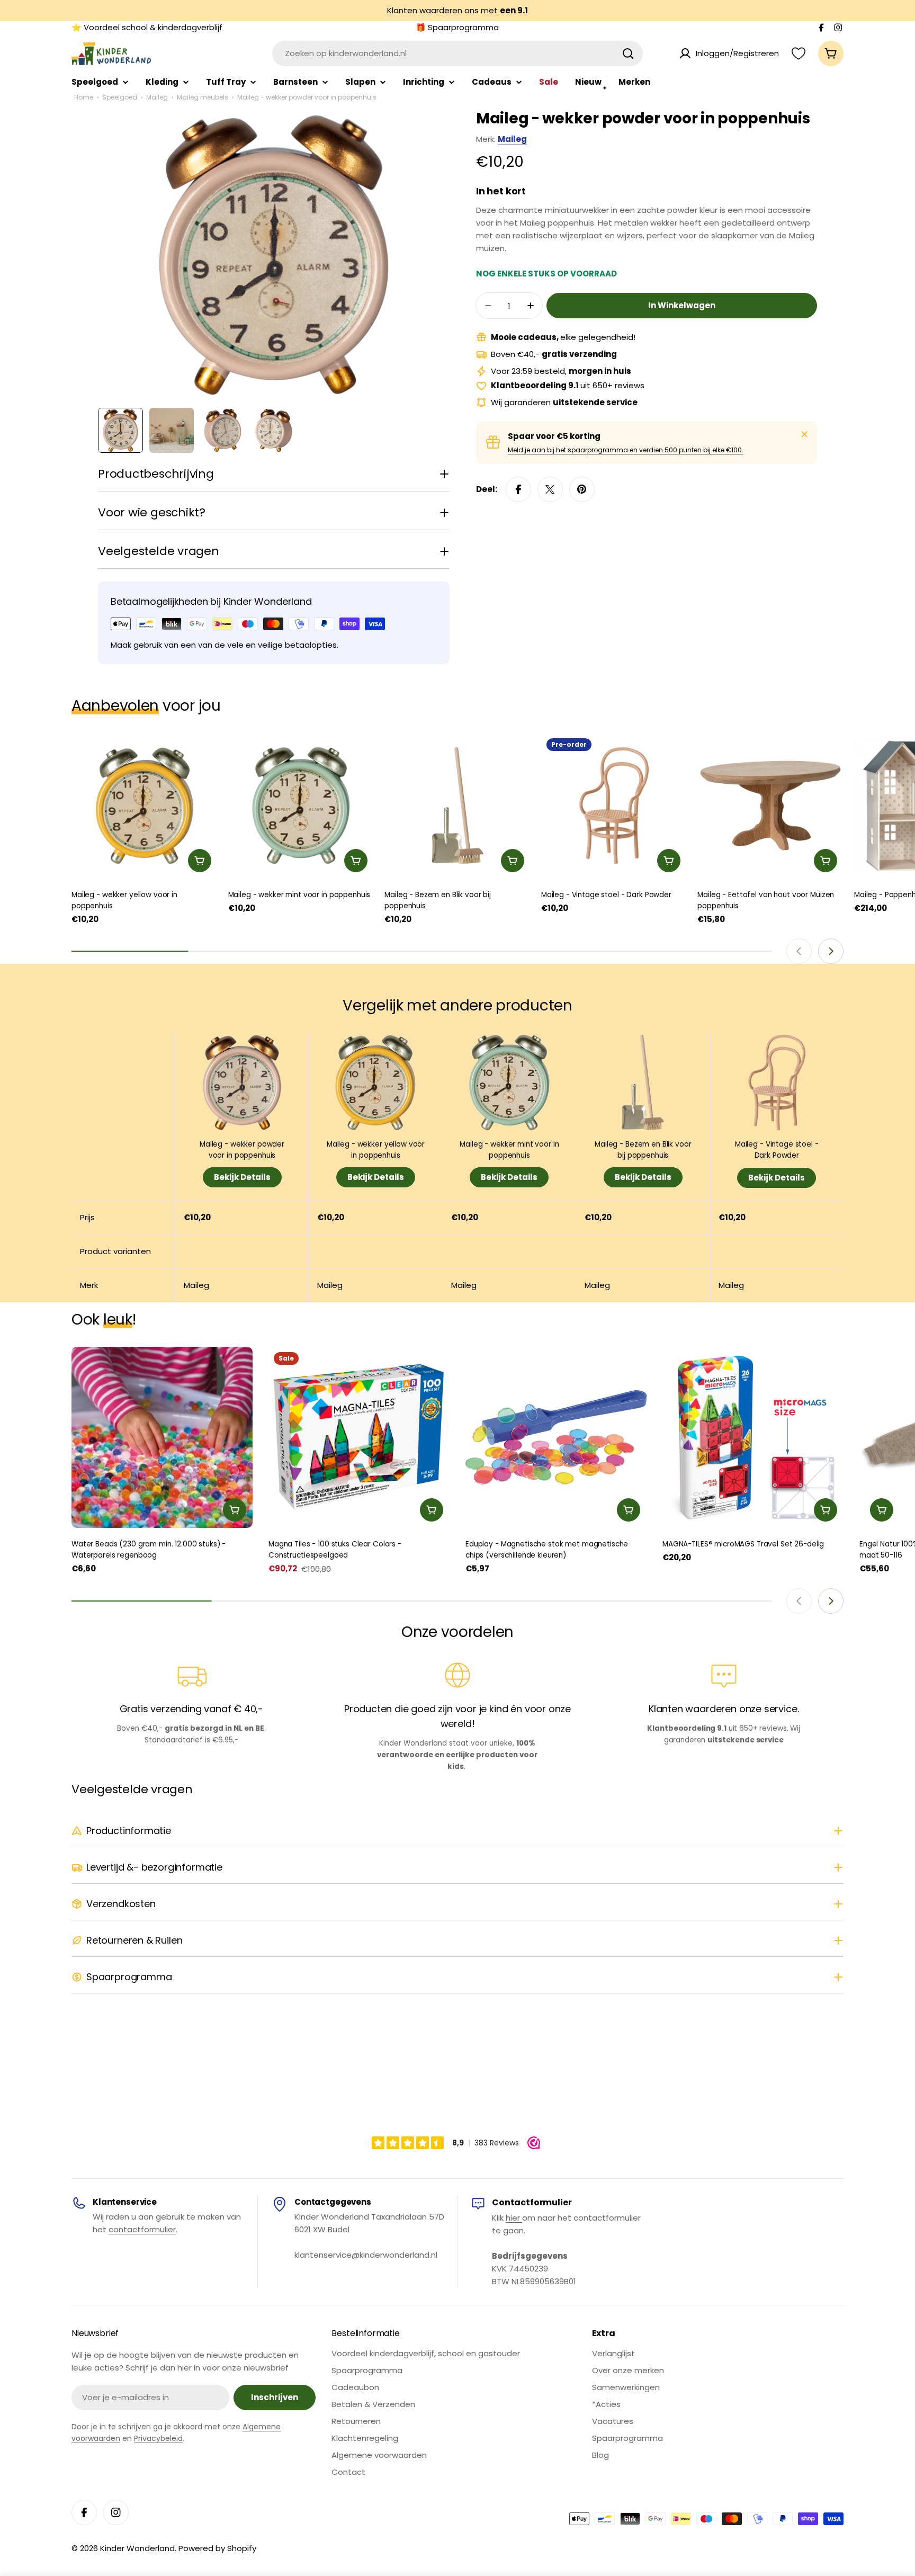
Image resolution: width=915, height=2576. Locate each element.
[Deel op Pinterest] (582, 489)
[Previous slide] (799, 951)
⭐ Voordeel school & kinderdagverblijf (147, 27)
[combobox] (457, 53)
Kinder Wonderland (137, 2548)
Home (84, 97)
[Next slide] (831, 951)
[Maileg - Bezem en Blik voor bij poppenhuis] (457, 806)
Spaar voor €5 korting (554, 436)
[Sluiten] (804, 434)
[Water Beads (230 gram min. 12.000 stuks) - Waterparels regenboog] (162, 1437)
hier (514, 2218)
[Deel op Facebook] (518, 489)
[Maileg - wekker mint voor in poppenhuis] (301, 806)
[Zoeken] (628, 53)
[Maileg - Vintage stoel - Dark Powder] (614, 806)
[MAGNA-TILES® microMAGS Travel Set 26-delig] (753, 1437)
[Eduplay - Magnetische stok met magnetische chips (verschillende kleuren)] (556, 1437)
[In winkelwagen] (200, 861)
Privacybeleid (158, 2438)
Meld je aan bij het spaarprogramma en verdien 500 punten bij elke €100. (626, 450)
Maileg (157, 97)
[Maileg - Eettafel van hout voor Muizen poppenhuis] (770, 806)
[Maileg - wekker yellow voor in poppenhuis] (145, 806)
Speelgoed (120, 97)
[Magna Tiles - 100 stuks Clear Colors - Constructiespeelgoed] (359, 1437)
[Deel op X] (550, 489)
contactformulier (142, 2229)
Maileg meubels (203, 97)
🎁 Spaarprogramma (457, 27)
